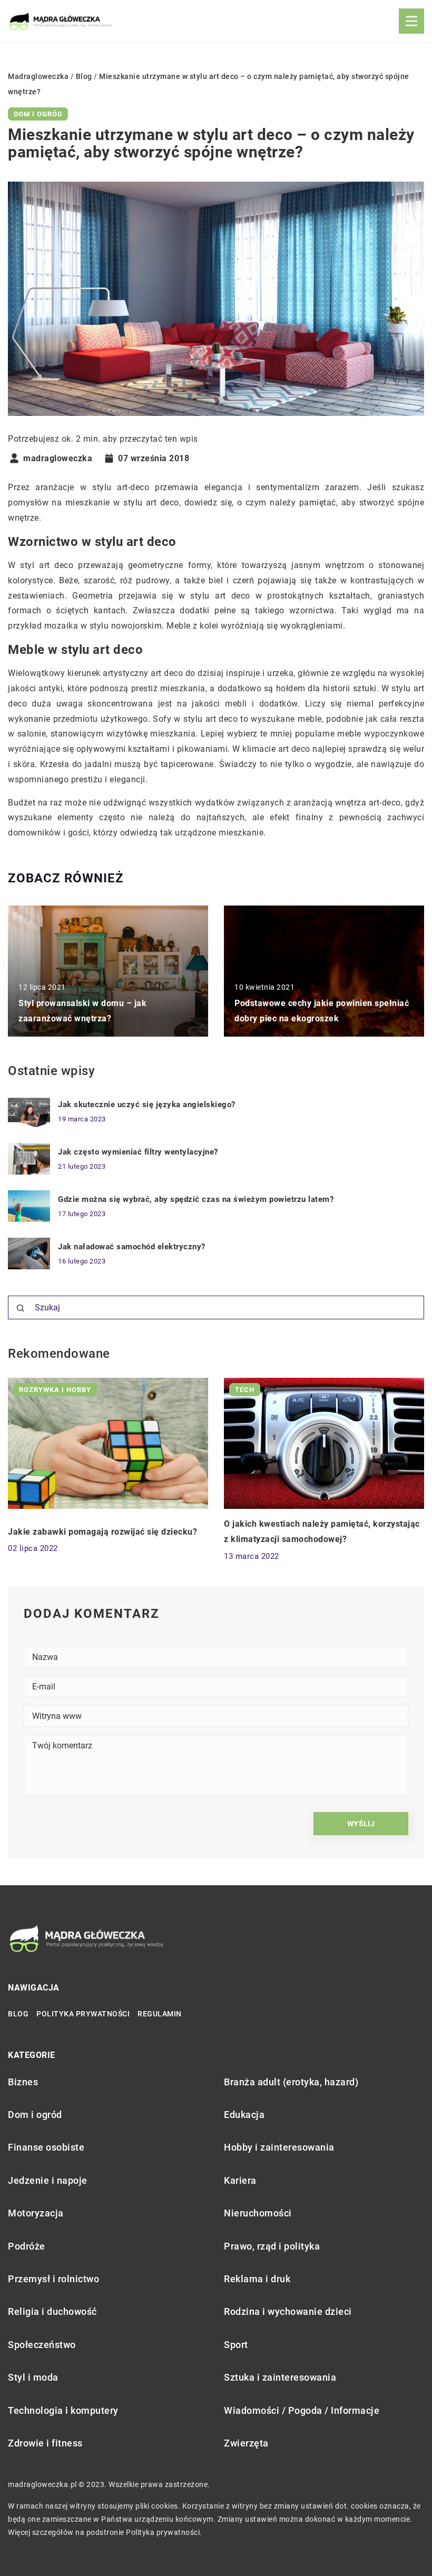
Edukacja (244, 2115)
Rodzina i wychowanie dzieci (288, 2311)
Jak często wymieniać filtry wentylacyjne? (138, 1152)
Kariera (240, 2180)
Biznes (23, 2082)
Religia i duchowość (52, 2311)
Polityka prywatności (83, 2014)
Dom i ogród (38, 114)
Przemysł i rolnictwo (53, 2279)
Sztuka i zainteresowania (280, 2377)
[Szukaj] (21, 1308)
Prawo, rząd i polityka (272, 2246)
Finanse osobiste (46, 2147)
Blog (18, 2014)
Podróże (27, 2246)
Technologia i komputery (63, 2410)
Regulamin (160, 2014)
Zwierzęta (246, 2443)
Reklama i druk (257, 2279)
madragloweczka (58, 459)
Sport (236, 2345)
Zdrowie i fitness (45, 2443)
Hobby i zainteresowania (279, 2147)
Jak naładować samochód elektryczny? (132, 1247)
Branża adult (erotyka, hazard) (291, 2082)
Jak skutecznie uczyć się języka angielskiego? (147, 1105)
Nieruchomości (258, 2213)
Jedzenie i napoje (48, 2180)
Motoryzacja (36, 2213)
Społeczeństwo (42, 2345)
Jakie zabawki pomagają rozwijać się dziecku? (102, 1532)
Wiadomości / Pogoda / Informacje (302, 2410)
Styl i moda (33, 2377)
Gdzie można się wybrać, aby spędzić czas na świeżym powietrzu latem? (196, 1199)
